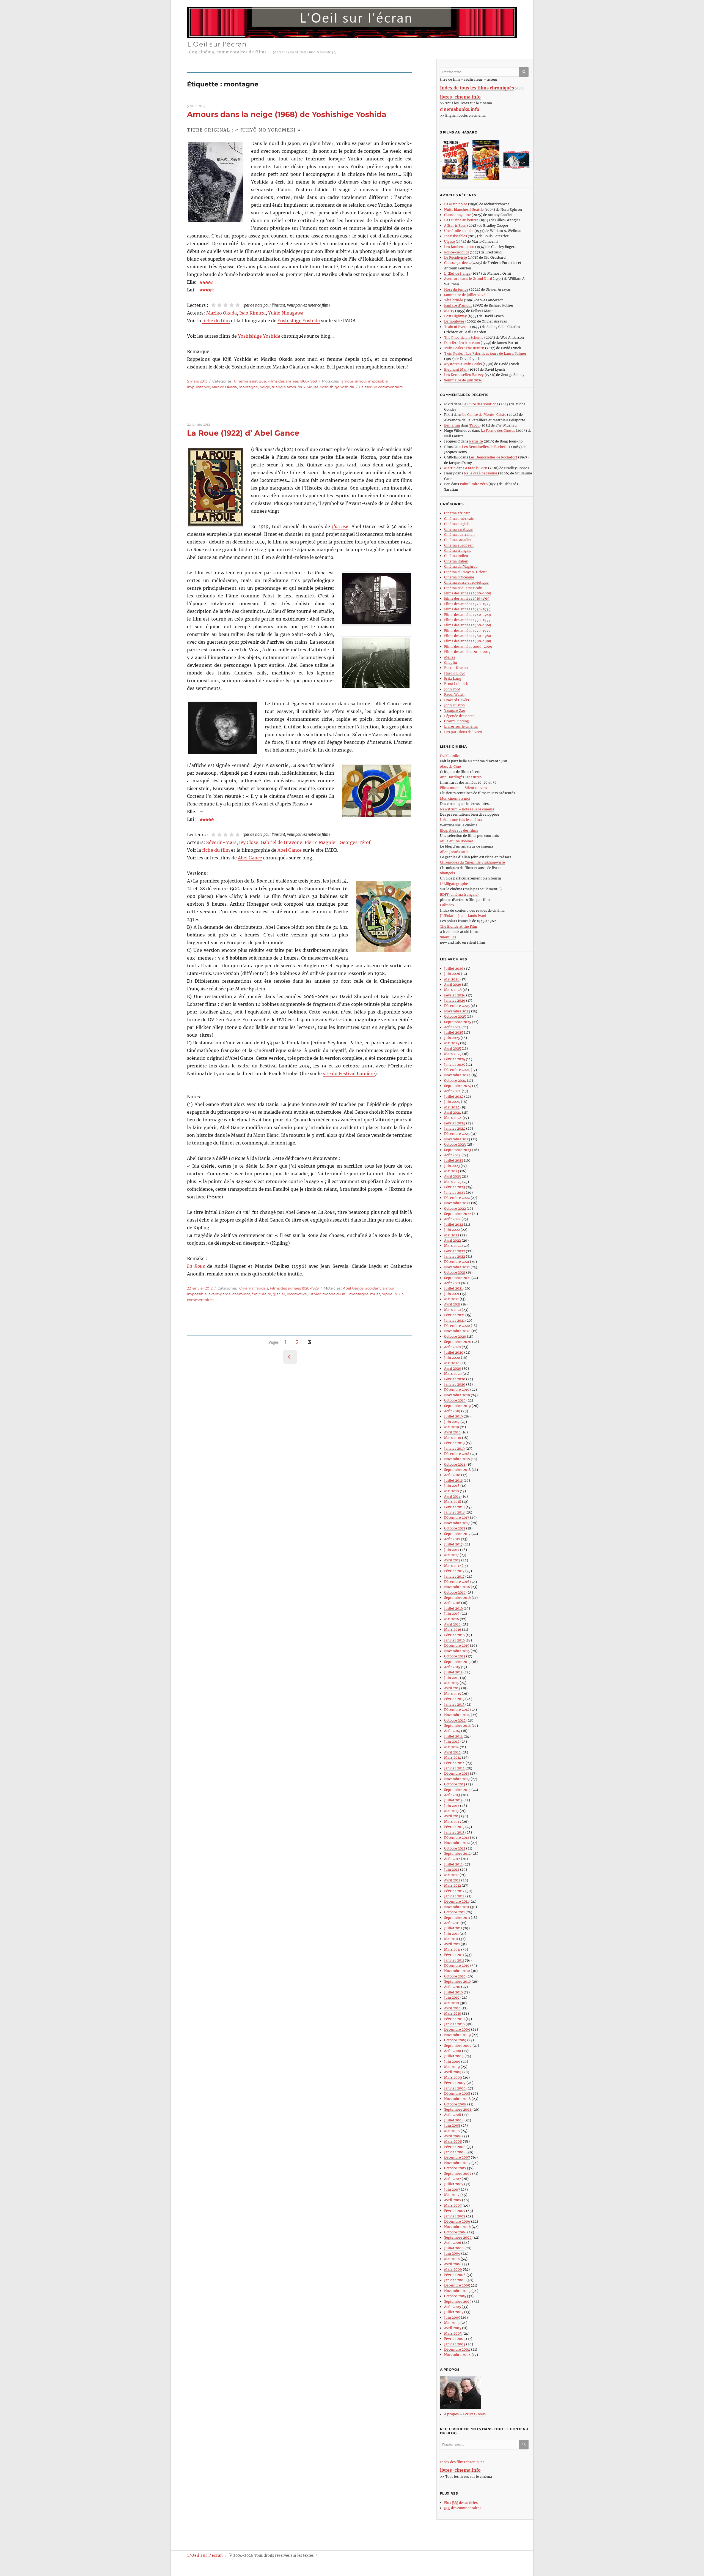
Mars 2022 (453, 1246)
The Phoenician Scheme (464, 338)
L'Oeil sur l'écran (217, 44)
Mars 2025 (453, 1054)
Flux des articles (461, 2503)
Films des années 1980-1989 (468, 636)
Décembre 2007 (457, 2157)
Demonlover (454, 321)
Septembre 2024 (458, 1086)
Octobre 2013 (455, 1784)
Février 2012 (454, 1891)
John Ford (452, 689)
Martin (450, 468)
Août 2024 (453, 1091)
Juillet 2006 (454, 2248)
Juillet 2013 (453, 1800)
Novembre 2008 (457, 2099)
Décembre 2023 (457, 1134)
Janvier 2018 (454, 1512)
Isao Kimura (252, 313)
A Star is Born (455, 226)
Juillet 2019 (453, 1416)
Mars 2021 (453, 1310)
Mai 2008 (452, 2131)
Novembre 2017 (457, 1523)
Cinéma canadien (458, 540)
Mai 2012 (451, 1875)
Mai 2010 (452, 2003)
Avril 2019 (452, 1432)
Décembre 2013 (457, 1773)
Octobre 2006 (455, 2232)
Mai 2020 (452, 1363)
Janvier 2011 (454, 1960)
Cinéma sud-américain (463, 588)
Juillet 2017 (453, 1544)
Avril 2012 (452, 1880)
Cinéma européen (459, 545)
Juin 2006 (452, 2253)
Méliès (450, 657)
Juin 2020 (452, 1358)
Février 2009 (455, 2083)
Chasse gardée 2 (457, 263)
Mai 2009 (452, 2067)
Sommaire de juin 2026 (463, 380)
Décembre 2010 (457, 1966)
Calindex (447, 905)
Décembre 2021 (457, 1262)
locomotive (297, 1294)
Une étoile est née (459, 231)
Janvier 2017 (454, 1576)
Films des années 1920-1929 (294, 1288)
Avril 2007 (453, 2200)
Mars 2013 (453, 1822)
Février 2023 (455, 1187)
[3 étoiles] (226, 305)
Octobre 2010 (455, 1976)
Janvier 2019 (454, 1448)
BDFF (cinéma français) (459, 894)
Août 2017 (452, 1539)
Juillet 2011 (453, 1928)
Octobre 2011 (454, 1912)
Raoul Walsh (454, 694)
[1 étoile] (213, 305)
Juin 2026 (452, 974)
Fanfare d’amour (458, 305)
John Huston (454, 705)
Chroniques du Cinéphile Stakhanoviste (472, 862)
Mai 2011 (451, 1939)
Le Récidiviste (456, 257)
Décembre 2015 (457, 1645)
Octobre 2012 (455, 1848)
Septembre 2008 (458, 2109)
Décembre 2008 (457, 2093)
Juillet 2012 (453, 1864)
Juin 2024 (452, 1102)
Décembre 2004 (457, 2349)
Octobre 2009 (455, 2040)
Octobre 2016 (455, 1592)
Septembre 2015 (457, 1662)
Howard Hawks (457, 700)
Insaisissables (456, 236)
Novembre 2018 (457, 1459)
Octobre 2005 (455, 2296)
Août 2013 (452, 1795)
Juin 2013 (452, 1806)
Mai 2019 (452, 1427)
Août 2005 (453, 2307)
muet (375, 1294)
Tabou (475, 425)
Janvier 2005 (455, 2344)
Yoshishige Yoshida (299, 321)
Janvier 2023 (455, 1193)
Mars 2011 (452, 1950)
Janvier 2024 (455, 1128)
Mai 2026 (452, 979)
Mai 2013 (451, 1811)
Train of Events (457, 327)
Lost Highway (455, 316)
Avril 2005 (453, 2328)
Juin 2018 (452, 1486)
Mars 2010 (453, 2013)
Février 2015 (454, 1699)
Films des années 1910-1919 (467, 598)
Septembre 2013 (457, 1790)
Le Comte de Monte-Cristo (484, 415)
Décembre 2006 (457, 2221)
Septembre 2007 (458, 2174)
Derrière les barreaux (462, 343)
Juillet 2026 (454, 969)
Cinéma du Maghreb (461, 566)
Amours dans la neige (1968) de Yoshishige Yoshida (287, 114)
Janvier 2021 (454, 1320)
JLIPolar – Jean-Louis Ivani (463, 916)
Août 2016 (452, 1603)
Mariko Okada (222, 313)
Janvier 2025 (455, 1065)
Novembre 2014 (457, 1715)
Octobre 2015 (455, 1656)
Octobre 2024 (455, 1081)
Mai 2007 (452, 2195)
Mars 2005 (453, 2333)
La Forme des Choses (498, 431)
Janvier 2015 (454, 1704)
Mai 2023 (452, 1171)
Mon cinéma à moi (455, 798)
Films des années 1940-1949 (468, 615)
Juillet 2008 (454, 2120)
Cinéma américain (459, 519)
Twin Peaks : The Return (464, 348)
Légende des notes (459, 716)
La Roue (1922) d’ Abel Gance (243, 433)
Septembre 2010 (457, 1981)
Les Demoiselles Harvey (464, 375)
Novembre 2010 (457, 1971)
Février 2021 (454, 1315)
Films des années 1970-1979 (467, 631)
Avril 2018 (452, 1496)
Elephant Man (456, 369)
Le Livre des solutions (480, 404)
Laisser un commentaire (381, 387)
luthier (315, 1294)
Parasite (476, 441)
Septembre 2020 (458, 1342)
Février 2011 (454, 1955)
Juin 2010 (452, 1997)
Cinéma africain (457, 513)
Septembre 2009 (458, 2046)
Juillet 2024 (454, 1096)
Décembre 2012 (457, 1838)
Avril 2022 (453, 1240)
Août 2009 (453, 2051)
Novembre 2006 (457, 2227)
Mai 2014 (452, 1747)
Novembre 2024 (457, 1075)
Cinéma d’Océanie (459, 577)
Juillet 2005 (454, 2312)
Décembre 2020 (457, 1326)
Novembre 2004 (457, 2355)
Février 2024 (455, 1123)
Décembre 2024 (457, 1070)
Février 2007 (455, 2211)
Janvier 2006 (455, 2280)
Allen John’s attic (454, 852)
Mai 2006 (452, 2259)
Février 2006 (455, 2275)
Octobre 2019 (455, 1400)
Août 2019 (452, 1411)
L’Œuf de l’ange (457, 273)
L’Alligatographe (454, 884)
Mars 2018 (453, 1502)
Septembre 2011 (457, 1918)
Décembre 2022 (457, 1198)
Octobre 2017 (455, 1528)
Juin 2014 (452, 1742)
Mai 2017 (451, 1555)
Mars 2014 (453, 1757)
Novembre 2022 (457, 1203)
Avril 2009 (453, 2072)
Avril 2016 (452, 1624)
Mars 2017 (453, 1566)
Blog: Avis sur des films (459, 830)
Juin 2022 (452, 1230)
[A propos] (486, 2393)
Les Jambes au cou (459, 247)
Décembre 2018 (457, 1454)
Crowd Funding (457, 721)
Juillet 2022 (454, 1224)
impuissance (199, 387)
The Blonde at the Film (459, 926)
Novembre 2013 (457, 1779)
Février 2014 (454, 1763)
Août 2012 (452, 1859)
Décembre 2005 (457, 2285)
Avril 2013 (452, 1816)
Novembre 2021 (457, 1267)
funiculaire (261, 1294)
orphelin (389, 1294)
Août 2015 (452, 1667)
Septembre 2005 (458, 2302)
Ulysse (449, 241)
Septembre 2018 (457, 1470)
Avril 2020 (453, 1368)
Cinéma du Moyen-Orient (465, 572)
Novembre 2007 (457, 2163)
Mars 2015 (453, 1694)
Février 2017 (454, 1571)
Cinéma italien (456, 561)
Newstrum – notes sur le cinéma (467, 809)
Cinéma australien (459, 535)
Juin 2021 (452, 1294)
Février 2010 (454, 2019)
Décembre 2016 (457, 1582)
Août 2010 (452, 1987)
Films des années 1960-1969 (292, 381)
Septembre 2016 (457, 1598)
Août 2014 (452, 1731)
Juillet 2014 (453, 1736)
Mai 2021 (451, 1299)
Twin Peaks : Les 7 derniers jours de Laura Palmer (485, 353)
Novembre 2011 (457, 1907)
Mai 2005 (452, 2323)
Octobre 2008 (455, 2104)
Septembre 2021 (457, 1278)
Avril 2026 (453, 984)
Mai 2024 (452, 1107)
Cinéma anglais (457, 524)
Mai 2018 (452, 1491)
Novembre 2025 (457, 1011)
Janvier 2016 (454, 1640)
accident (373, 1288)
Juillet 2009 (454, 2056)
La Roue (196, 1266)
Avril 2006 (453, 2264)
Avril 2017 (452, 1560)
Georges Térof (355, 842)
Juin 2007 (452, 2190)
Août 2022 (452, 1219)
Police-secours (457, 252)
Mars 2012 (453, 1885)
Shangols (447, 873)
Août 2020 (453, 1347)
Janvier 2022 (455, 1256)
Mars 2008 (453, 2141)
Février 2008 (455, 2147)
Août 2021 (452, 1283)
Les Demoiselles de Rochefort (486, 447)
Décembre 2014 (457, 1710)
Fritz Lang (453, 678)
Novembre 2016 (457, 1587)
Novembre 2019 (457, 1395)
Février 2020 (455, 1379)
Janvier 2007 (455, 2216)
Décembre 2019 (457, 1390)
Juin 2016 (452, 1614)
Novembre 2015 (457, 1651)
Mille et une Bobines (457, 841)
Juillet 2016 (453, 1608)
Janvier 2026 (455, 1000)
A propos (451, 2414)
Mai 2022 (452, 1235)
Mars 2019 (453, 1438)
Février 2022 (455, 1251)
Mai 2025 (452, 1043)
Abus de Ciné (450, 767)
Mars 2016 (453, 1630)
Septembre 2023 (458, 1150)
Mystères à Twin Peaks (463, 364)
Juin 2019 (452, 1422)
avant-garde (220, 1294)
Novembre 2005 (457, 2291)
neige (265, 387)
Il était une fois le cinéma (461, 820)
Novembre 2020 (457, 1331)
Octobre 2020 (455, 1336)
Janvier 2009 (455, 2088)
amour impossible (371, 381)
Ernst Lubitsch (456, 684)
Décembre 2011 (456, 1901)
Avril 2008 (453, 2136)
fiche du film (216, 321)
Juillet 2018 (453, 1480)
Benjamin (452, 425)
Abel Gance (290, 850)
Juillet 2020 (454, 1352)
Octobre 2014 (455, 1720)
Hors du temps (456, 289)
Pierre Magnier (321, 842)
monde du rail (335, 1294)
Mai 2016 (452, 1619)
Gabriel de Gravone (281, 842)
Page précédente (290, 1364)
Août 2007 (453, 2179)
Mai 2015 (451, 1683)
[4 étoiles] (232, 305)
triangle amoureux (289, 387)
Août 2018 (452, 1475)
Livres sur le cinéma (461, 726)
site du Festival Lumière (349, 1073)
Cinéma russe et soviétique (466, 582)
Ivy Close (249, 842)
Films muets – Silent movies (464, 788)
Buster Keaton (456, 668)
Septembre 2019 (457, 1406)
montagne (248, 387)
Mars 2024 (453, 1118)
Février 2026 (455, 995)
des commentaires (463, 2508)
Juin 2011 (451, 1934)
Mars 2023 (453, 1182)
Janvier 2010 (454, 2024)
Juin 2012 (452, 1869)
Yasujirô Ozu (455, 710)
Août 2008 (453, 2115)
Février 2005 (455, 2339)
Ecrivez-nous (474, 2414)
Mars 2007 (453, 2205)
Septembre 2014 (457, 1726)
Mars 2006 (453, 2269)
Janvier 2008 (455, 2152)
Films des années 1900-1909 (468, 593)
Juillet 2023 (454, 1160)
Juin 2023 (452, 1166)
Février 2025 (455, 1059)
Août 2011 (452, 1923)
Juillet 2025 (454, 1032)
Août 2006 (453, 2243)
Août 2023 (452, 1155)
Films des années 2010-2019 (467, 652)
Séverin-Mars (221, 842)
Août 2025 (452, 1027)
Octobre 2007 (455, 2168)
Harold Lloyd (455, 673)
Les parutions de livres (463, 732)
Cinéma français (254, 1288)
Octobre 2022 (455, 1208)
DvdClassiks (450, 756)
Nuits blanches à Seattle (464, 210)
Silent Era (448, 937)
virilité (313, 387)
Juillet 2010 (453, 1992)
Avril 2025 (453, 1048)
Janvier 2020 (455, 1384)
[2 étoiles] (219, 305)
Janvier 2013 (454, 1832)
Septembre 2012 (457, 1854)
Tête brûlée (454, 300)
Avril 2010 (452, 2008)
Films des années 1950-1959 (467, 620)
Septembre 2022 (458, 1214)
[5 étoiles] (238, 305)
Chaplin (451, 663)
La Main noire (456, 204)
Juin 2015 (452, 1678)
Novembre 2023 (457, 1139)
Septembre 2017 (457, 1534)
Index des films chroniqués (462, 2462)
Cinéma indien (456, 556)
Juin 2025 (452, 1038)
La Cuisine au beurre (461, 220)
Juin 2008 (452, 2125)
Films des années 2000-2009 (468, 647)
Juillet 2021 (453, 1288)
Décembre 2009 (457, 2029)
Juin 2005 (452, 2317)
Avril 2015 (452, 1688)
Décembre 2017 (457, 1518)
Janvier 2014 (454, 1768)
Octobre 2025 (455, 1016)
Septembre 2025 (458, 1022)
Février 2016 (454, 1635)
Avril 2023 (453, 1176)
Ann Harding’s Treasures (461, 777)
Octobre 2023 (455, 1144)
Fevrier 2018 (454, 1507)
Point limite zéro (474, 484)
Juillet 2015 (453, 1672)
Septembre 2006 (458, 2237)
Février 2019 (454, 1443)
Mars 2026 (453, 990)
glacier (279, 1294)
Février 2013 (454, 1827)
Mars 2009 (453, 2078)
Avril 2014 (452, 1752)
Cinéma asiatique (250, 381)
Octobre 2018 (455, 1464)
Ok (525, 72)
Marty (449, 311)
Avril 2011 (452, 1944)
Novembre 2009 (457, 2035)
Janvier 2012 (454, 1896)
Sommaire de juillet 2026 (465, 295)
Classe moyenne (457, 215)
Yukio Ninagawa (286, 313)
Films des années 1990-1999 (468, 641)
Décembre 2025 (457, 1006)
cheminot (241, 1294)
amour (347, 381)
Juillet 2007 (454, 2184)
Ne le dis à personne (481, 473)
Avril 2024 (453, 1112)
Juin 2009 (452, 2062)
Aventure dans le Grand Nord (468, 279)
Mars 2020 (453, 1374)
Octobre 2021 (455, 1272)
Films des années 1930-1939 (467, 609)
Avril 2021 (452, 1304)
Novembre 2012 (457, 1843)
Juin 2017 (452, 1550)
